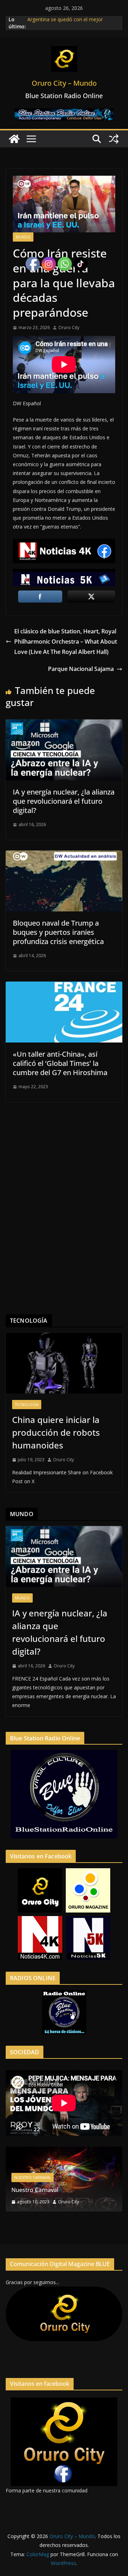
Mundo (23, 237)
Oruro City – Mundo (64, 83)
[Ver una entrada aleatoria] (114, 139)
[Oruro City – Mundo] (14, 139)
